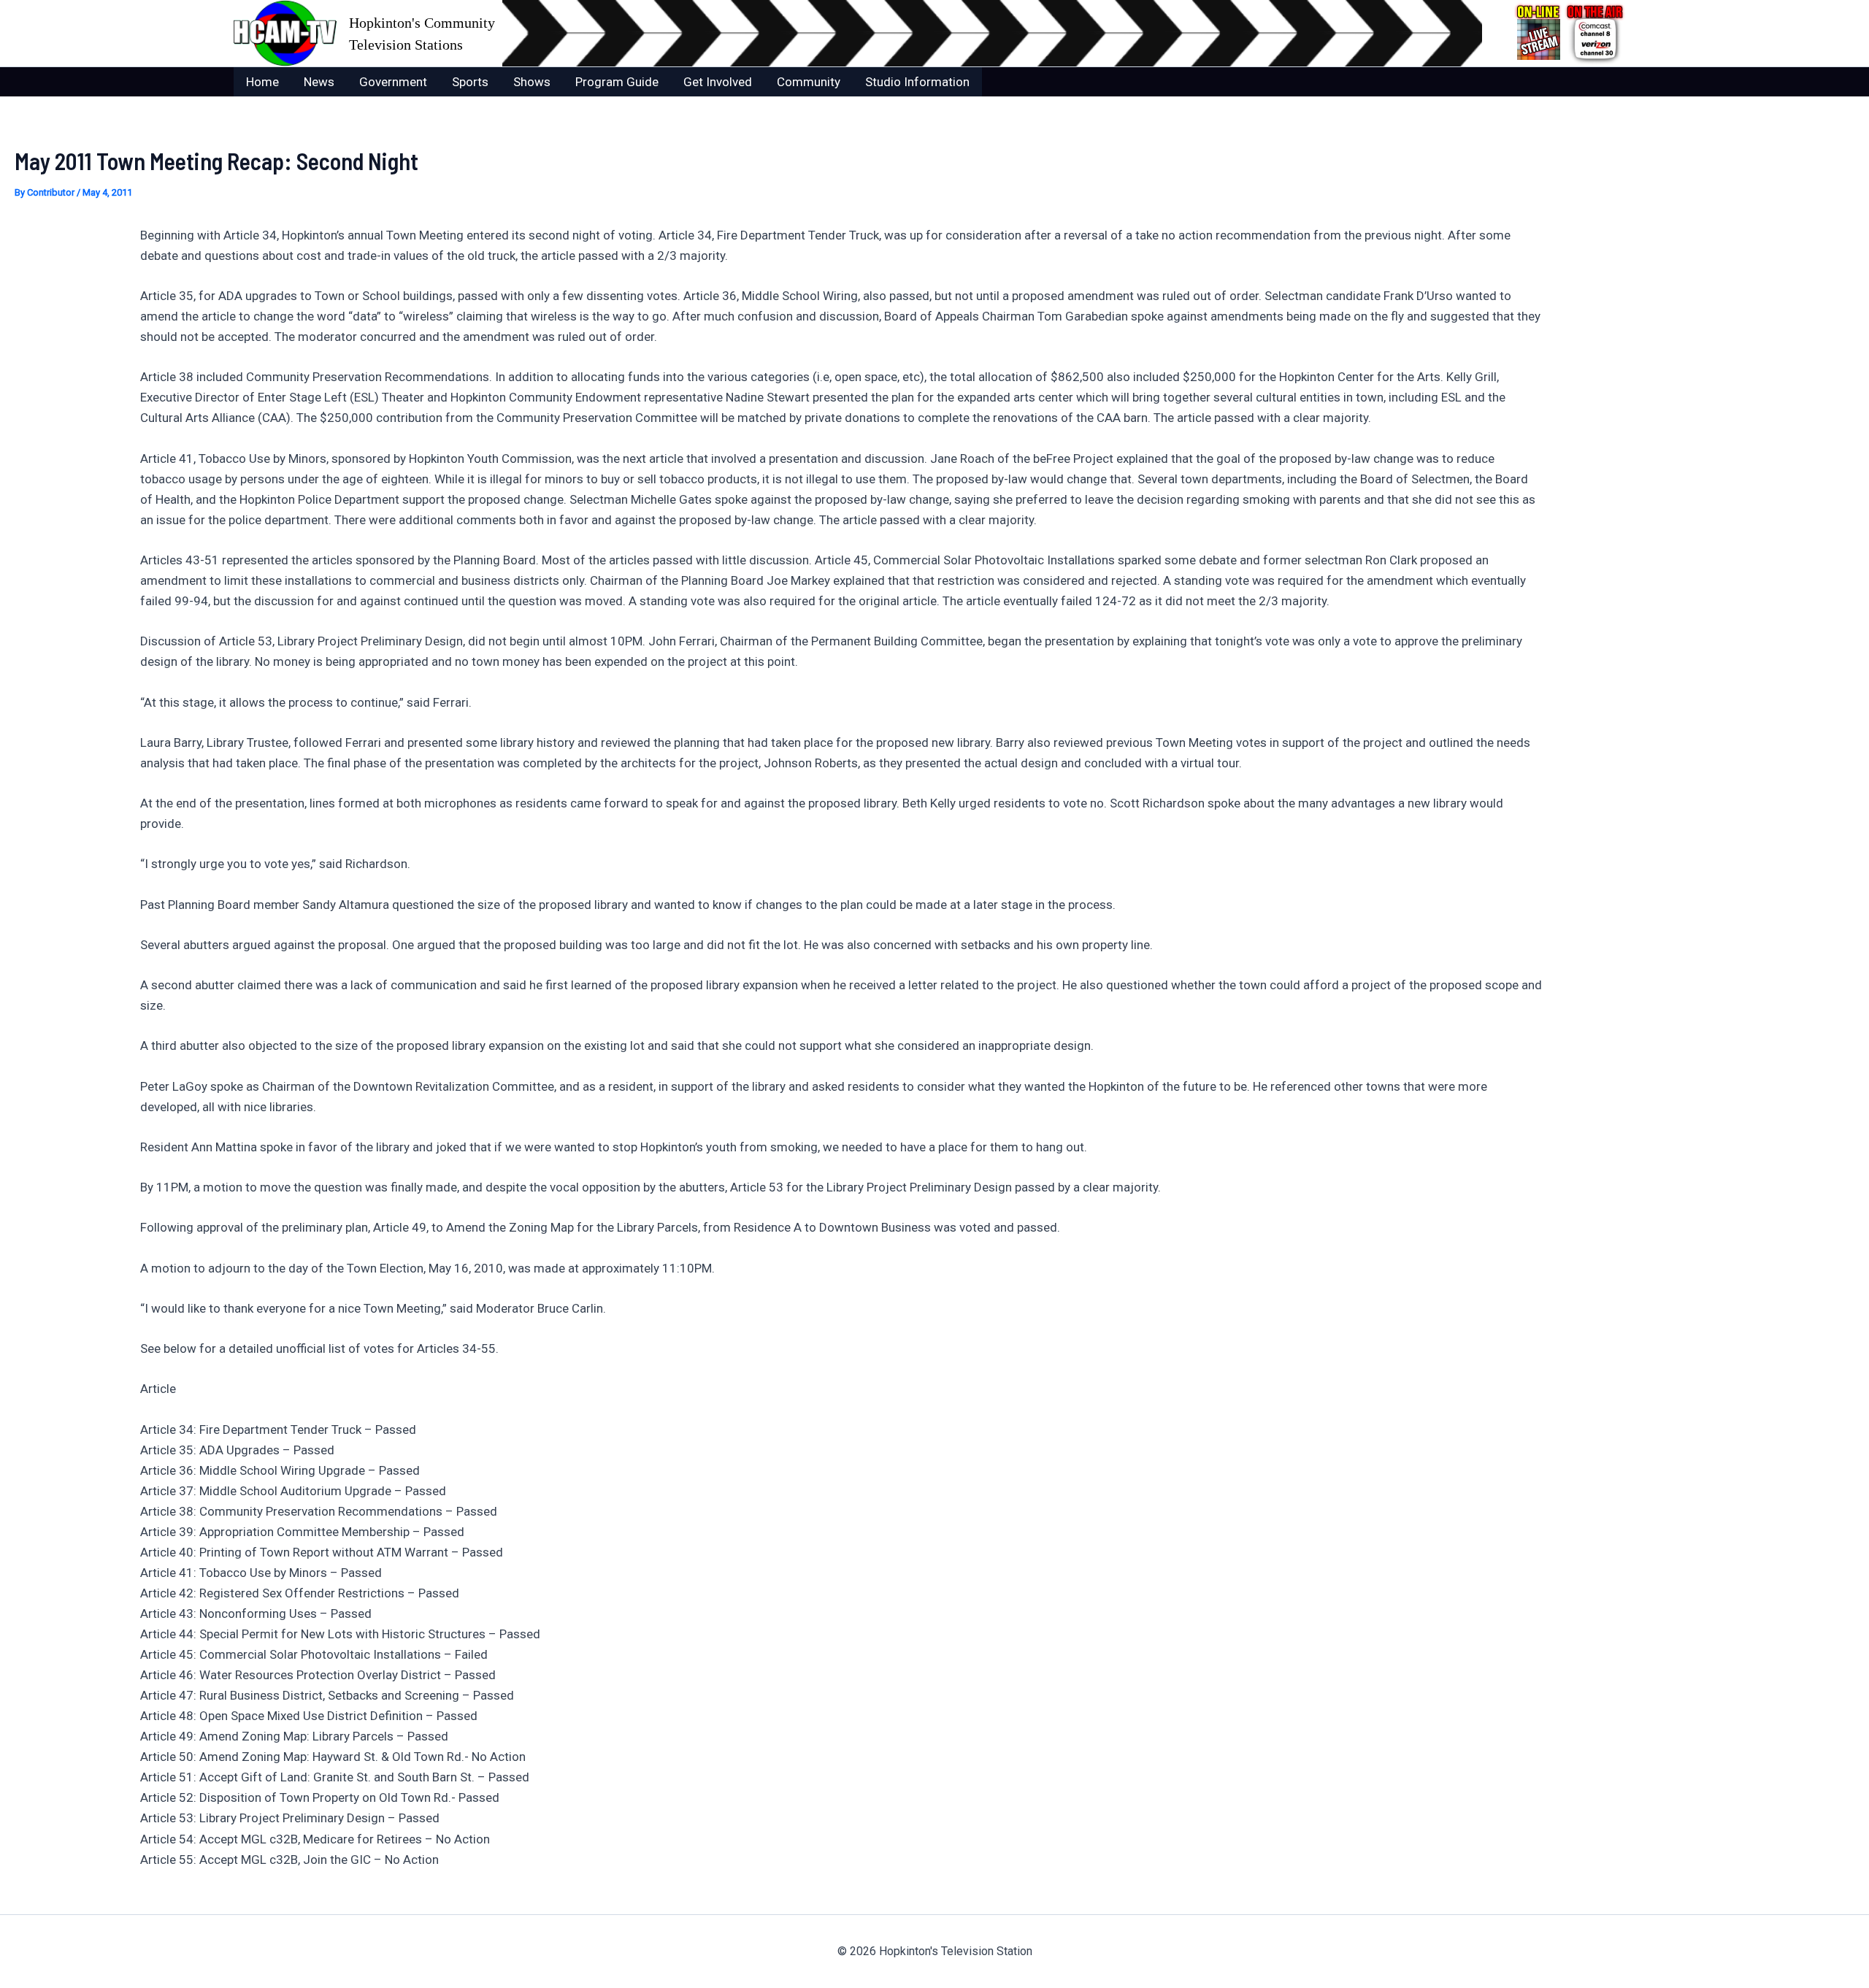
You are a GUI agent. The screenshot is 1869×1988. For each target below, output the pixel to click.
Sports (470, 82)
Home (262, 82)
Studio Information (917, 82)
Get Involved (718, 82)
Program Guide (617, 82)
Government (393, 82)
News (319, 82)
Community (809, 82)
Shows (532, 82)
